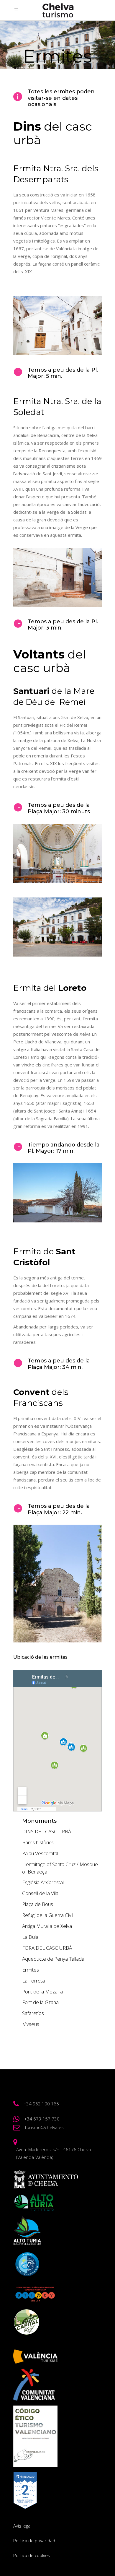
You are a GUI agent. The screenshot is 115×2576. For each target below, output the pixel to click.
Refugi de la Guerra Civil (48, 1915)
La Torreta (33, 1981)
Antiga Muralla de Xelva (47, 1926)
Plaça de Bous (38, 1904)
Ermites (31, 1970)
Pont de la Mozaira (42, 1992)
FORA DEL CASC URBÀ (47, 1948)
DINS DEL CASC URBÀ (47, 1831)
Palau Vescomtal (40, 1853)
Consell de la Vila (40, 1893)
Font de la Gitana (40, 2002)
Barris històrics (38, 1842)
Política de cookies (32, 2555)
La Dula (30, 1937)
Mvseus (31, 2024)
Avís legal (22, 2526)
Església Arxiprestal (43, 1882)
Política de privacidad (34, 2541)
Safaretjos (33, 2013)
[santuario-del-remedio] (57, 853)
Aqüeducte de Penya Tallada (53, 1959)
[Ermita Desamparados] (57, 326)
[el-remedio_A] (57, 927)
